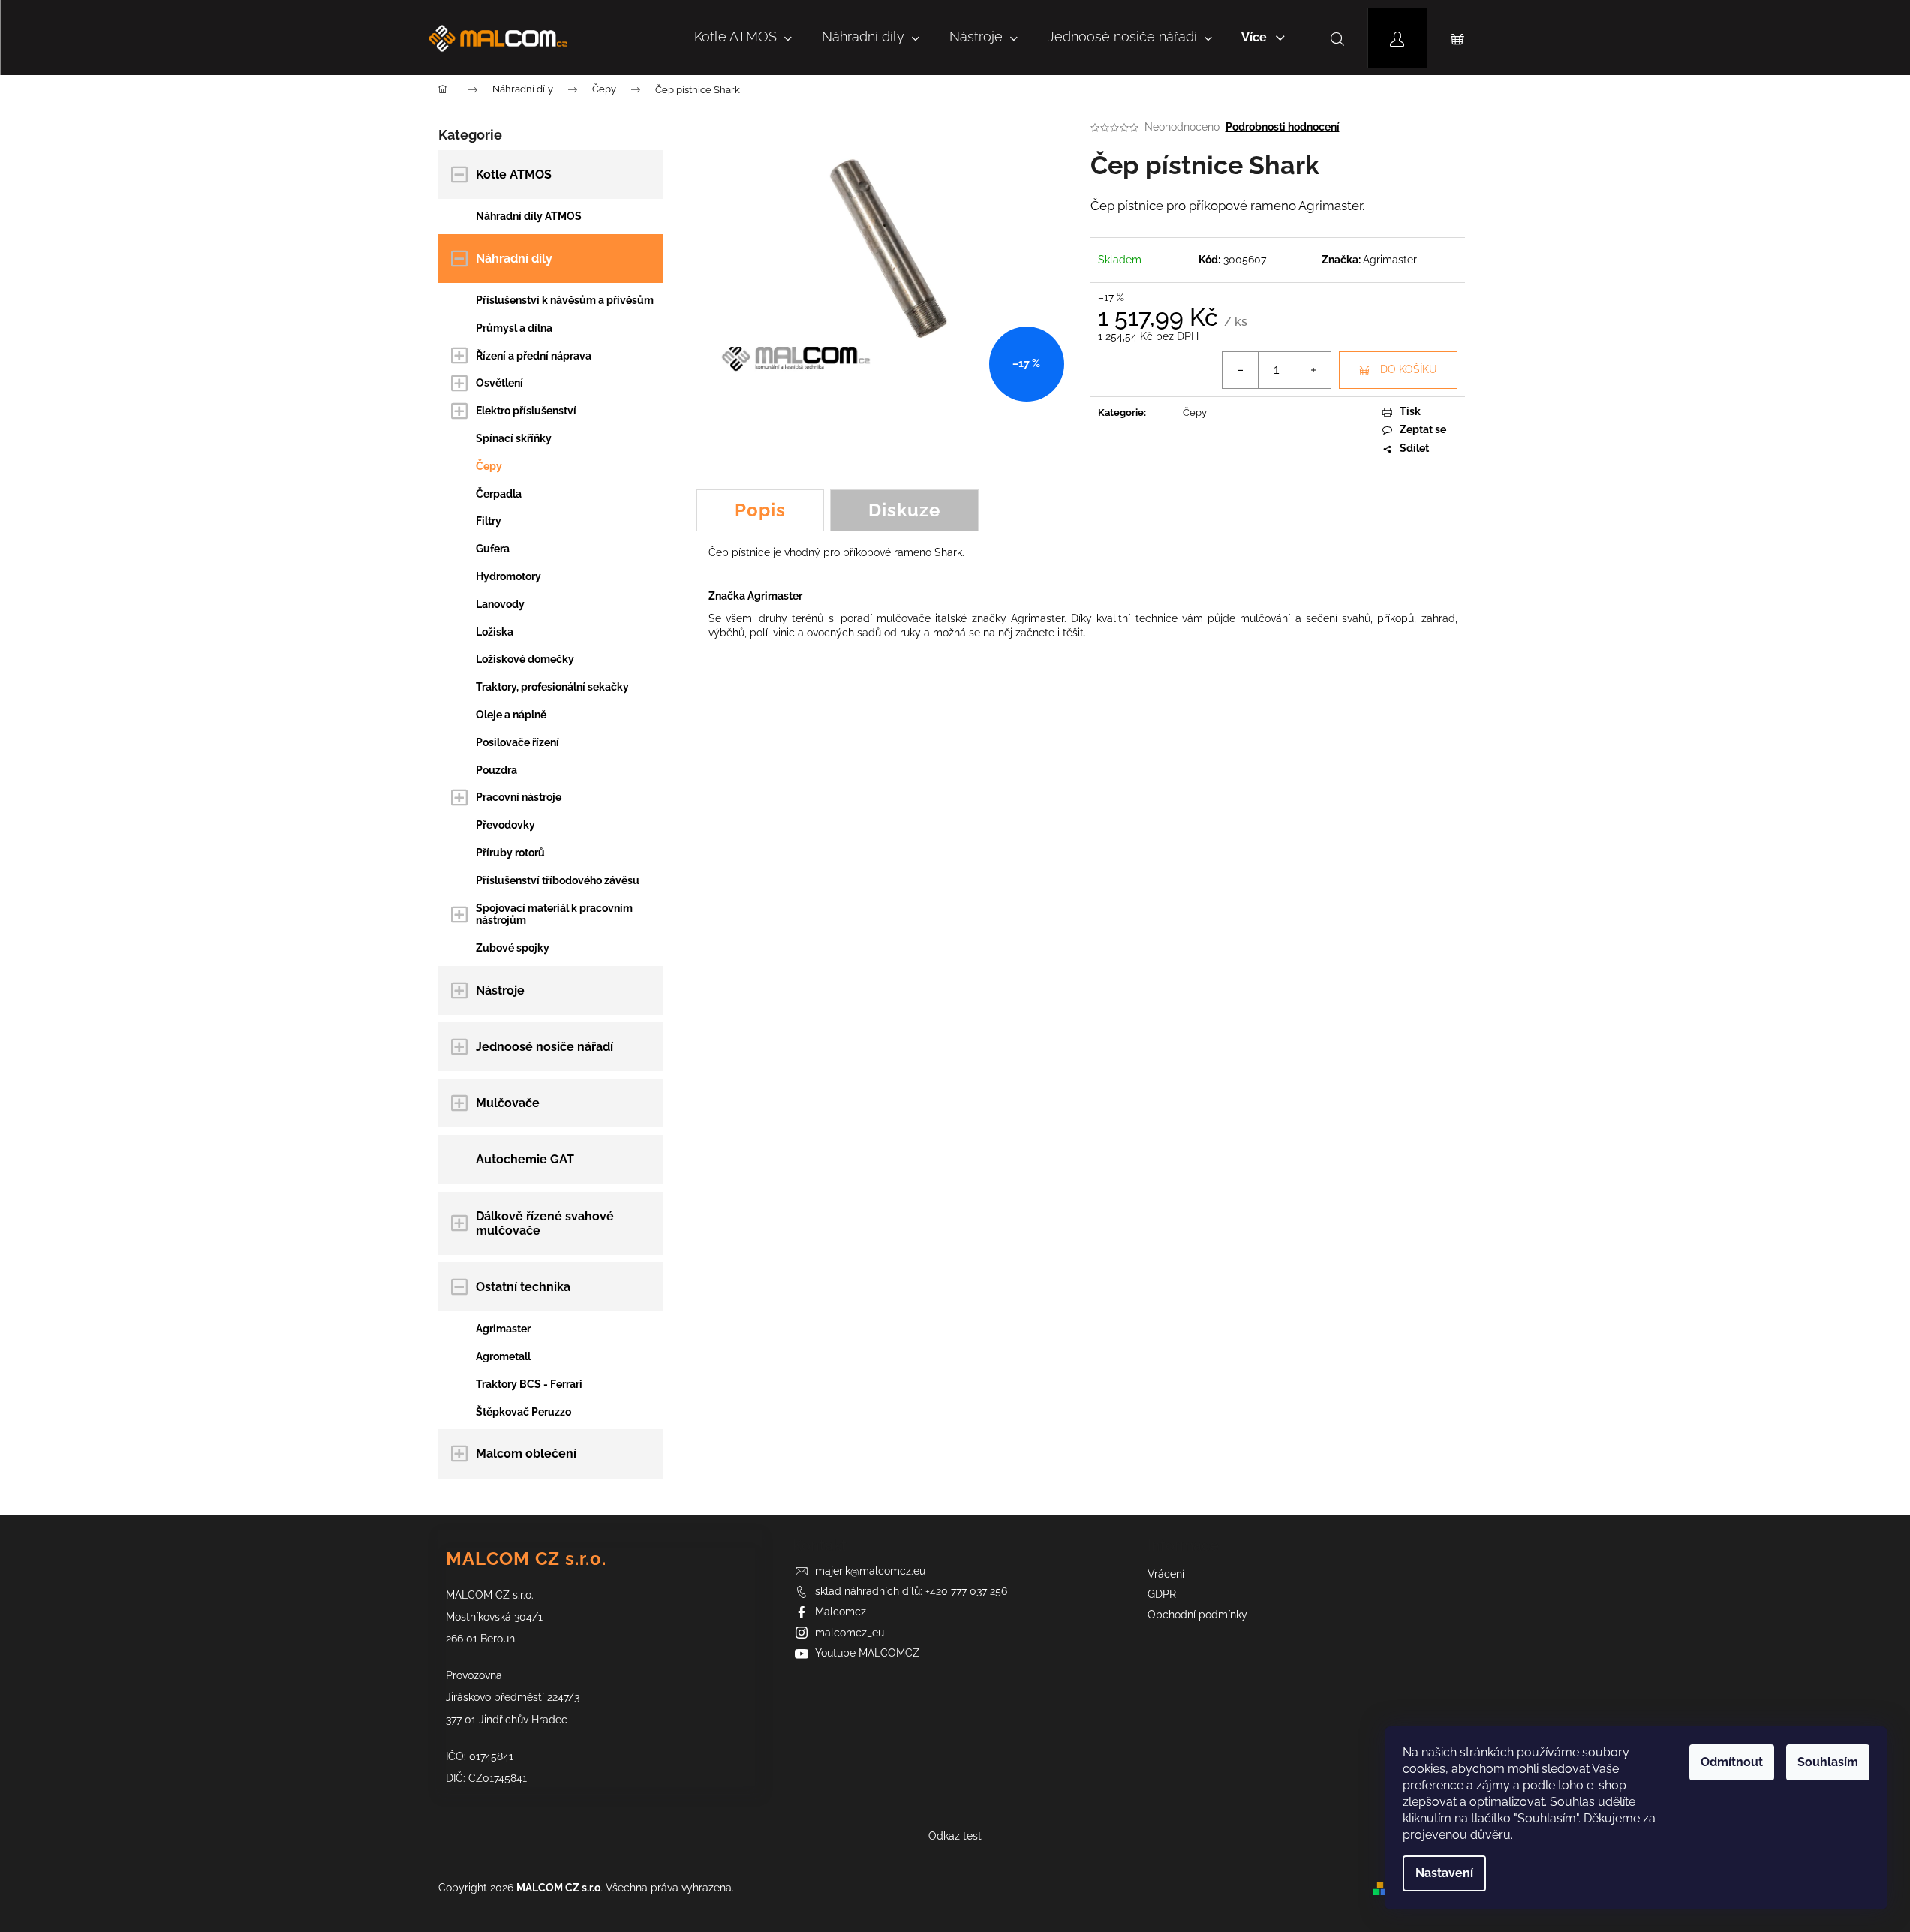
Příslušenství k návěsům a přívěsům (565, 300)
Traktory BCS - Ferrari (529, 1384)
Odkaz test (955, 1836)
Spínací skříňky (514, 438)
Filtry (489, 521)
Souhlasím (1828, 1762)
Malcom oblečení (526, 1454)
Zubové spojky (513, 948)
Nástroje (500, 990)
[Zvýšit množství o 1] (1313, 370)
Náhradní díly (514, 259)
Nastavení (1444, 1873)
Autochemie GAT (525, 1159)
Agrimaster (503, 1329)
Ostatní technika (523, 1287)
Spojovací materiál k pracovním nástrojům (554, 915)
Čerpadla (499, 494)
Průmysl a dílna (514, 328)
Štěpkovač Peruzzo (523, 1412)
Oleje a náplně (511, 715)
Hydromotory (508, 576)
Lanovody (500, 604)
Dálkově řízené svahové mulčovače (545, 1223)
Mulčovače (508, 1103)
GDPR (1162, 1594)
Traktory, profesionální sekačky (552, 687)
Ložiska (495, 632)
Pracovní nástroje (519, 797)
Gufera (493, 549)
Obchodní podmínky (1197, 1615)
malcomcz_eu (850, 1633)
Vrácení (1166, 1574)
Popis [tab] (760, 510)
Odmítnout (1732, 1762)
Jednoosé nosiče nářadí (544, 1047)
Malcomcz (841, 1612)
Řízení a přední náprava (534, 356)
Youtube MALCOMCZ (867, 1653)
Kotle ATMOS (514, 175)
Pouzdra (496, 770)
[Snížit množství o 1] (1241, 370)
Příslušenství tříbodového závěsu (558, 880)
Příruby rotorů (510, 853)
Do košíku (1409, 369)
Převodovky (505, 825)
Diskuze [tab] (904, 510)
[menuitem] (743, 38)
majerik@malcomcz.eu (870, 1571)
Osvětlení (499, 383)
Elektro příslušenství (526, 411)
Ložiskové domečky (525, 659)
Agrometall (503, 1356)
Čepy (489, 466)
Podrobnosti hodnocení (1283, 127)
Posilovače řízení (517, 742)
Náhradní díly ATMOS (529, 216)
